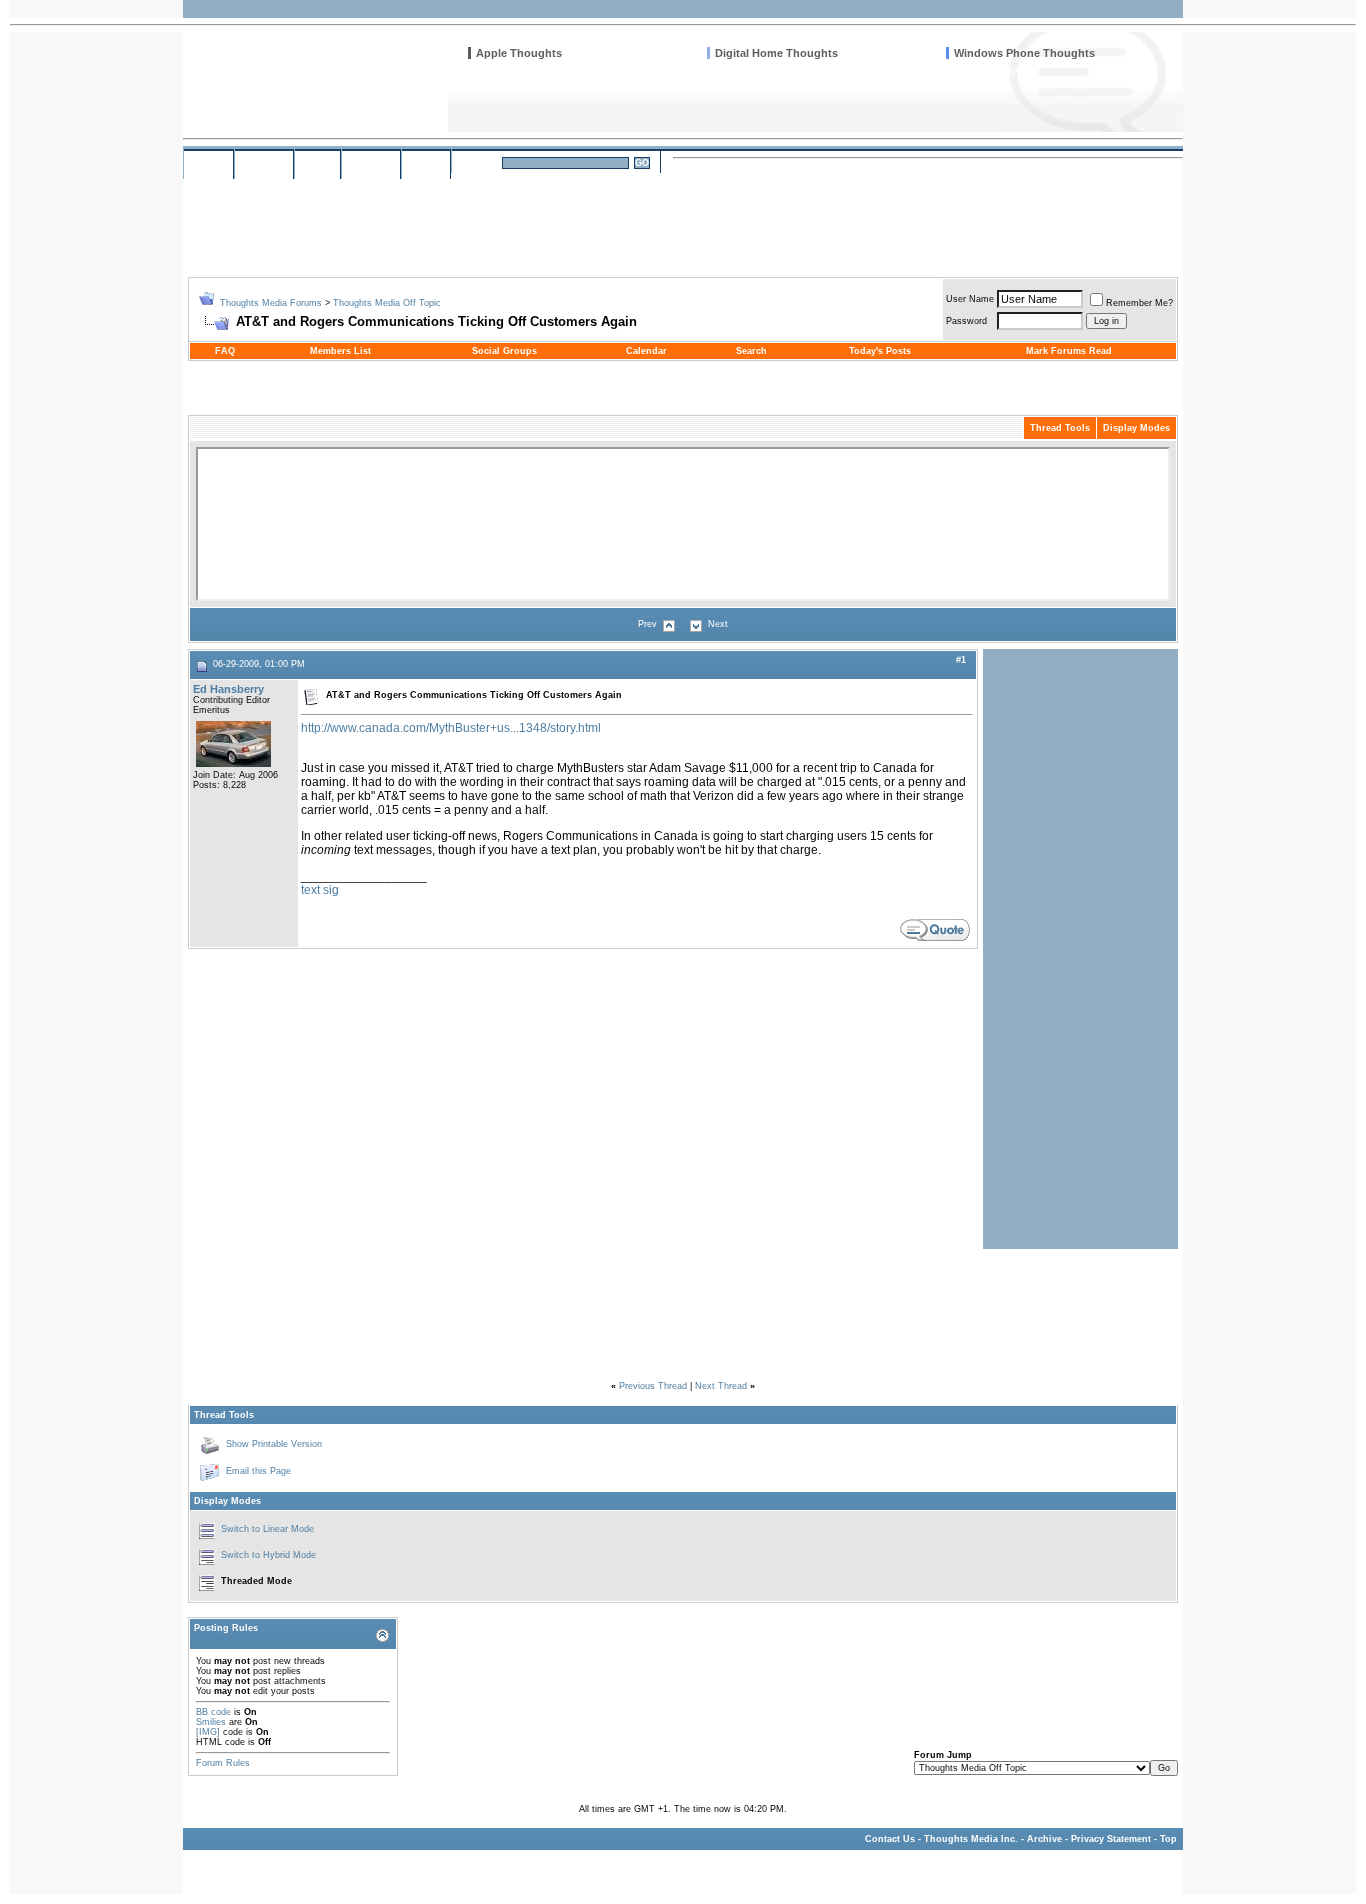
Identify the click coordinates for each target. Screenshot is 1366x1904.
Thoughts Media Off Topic (387, 303)
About (426, 164)
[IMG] (208, 1732)
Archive (1044, 1839)
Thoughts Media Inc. (971, 1839)
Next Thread (721, 1386)
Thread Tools (1060, 428)
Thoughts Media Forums (271, 303)
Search (479, 163)
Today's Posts (880, 351)
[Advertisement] (815, 218)
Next (718, 624)
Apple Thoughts (519, 53)
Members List (340, 351)
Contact (371, 164)
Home (208, 164)
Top (1168, 1839)
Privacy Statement (1111, 1839)
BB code (213, 1712)
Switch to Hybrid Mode (268, 1555)
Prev (647, 624)
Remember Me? (1139, 303)
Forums (264, 164)
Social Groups (504, 351)
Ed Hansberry (228, 689)
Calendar (646, 351)
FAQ (225, 351)
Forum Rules (223, 1763)
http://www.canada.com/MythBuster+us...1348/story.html (451, 728)
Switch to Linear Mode (267, 1529)
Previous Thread (653, 1386)
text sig (320, 890)
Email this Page (258, 1471)
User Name (970, 299)
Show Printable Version (274, 1444)
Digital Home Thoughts (776, 53)
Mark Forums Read (1069, 351)
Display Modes (1136, 428)
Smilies (211, 1722)
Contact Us (890, 1839)
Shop (317, 164)
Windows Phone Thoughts (1024, 53)
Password (966, 321)
